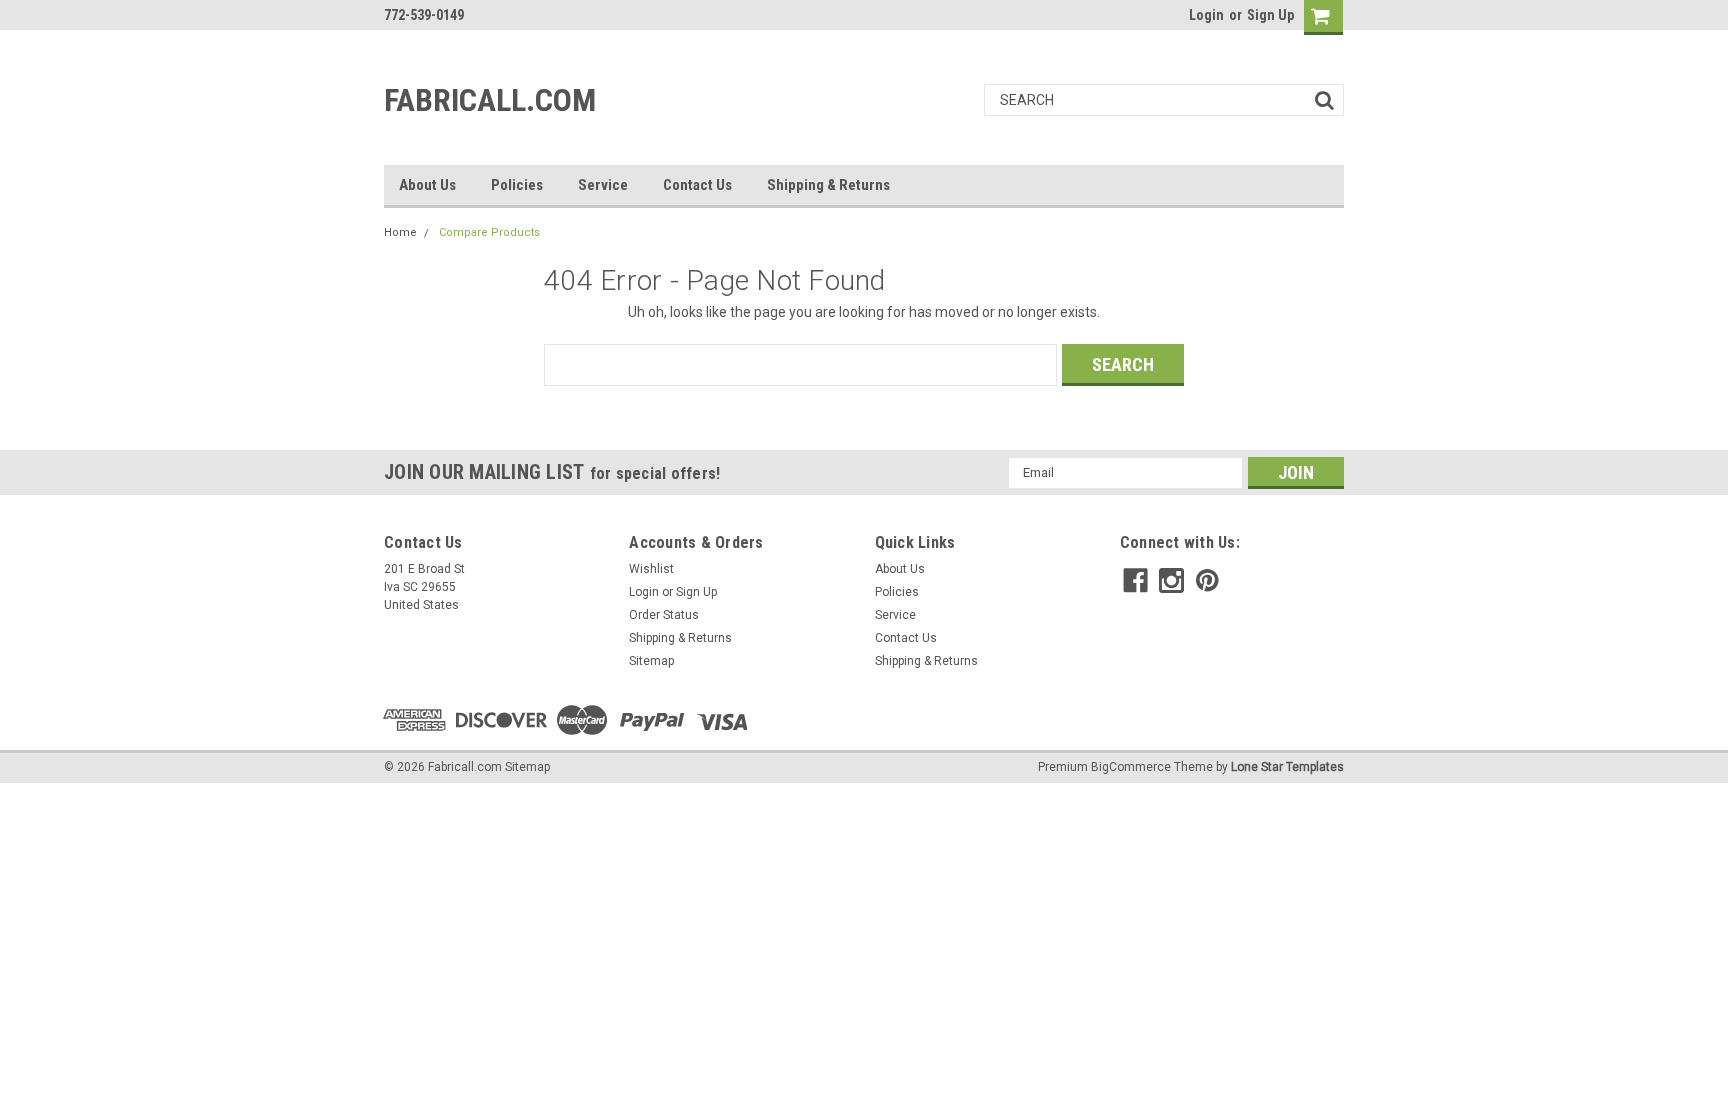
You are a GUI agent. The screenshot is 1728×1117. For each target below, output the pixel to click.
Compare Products (489, 232)
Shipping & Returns (828, 185)
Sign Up (1270, 15)
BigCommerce (1131, 767)
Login (1206, 15)
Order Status (664, 615)
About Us (427, 185)
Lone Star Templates (1287, 767)
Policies (517, 185)
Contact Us (697, 185)
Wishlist (651, 569)
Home (400, 232)
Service (603, 185)
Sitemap (651, 661)
